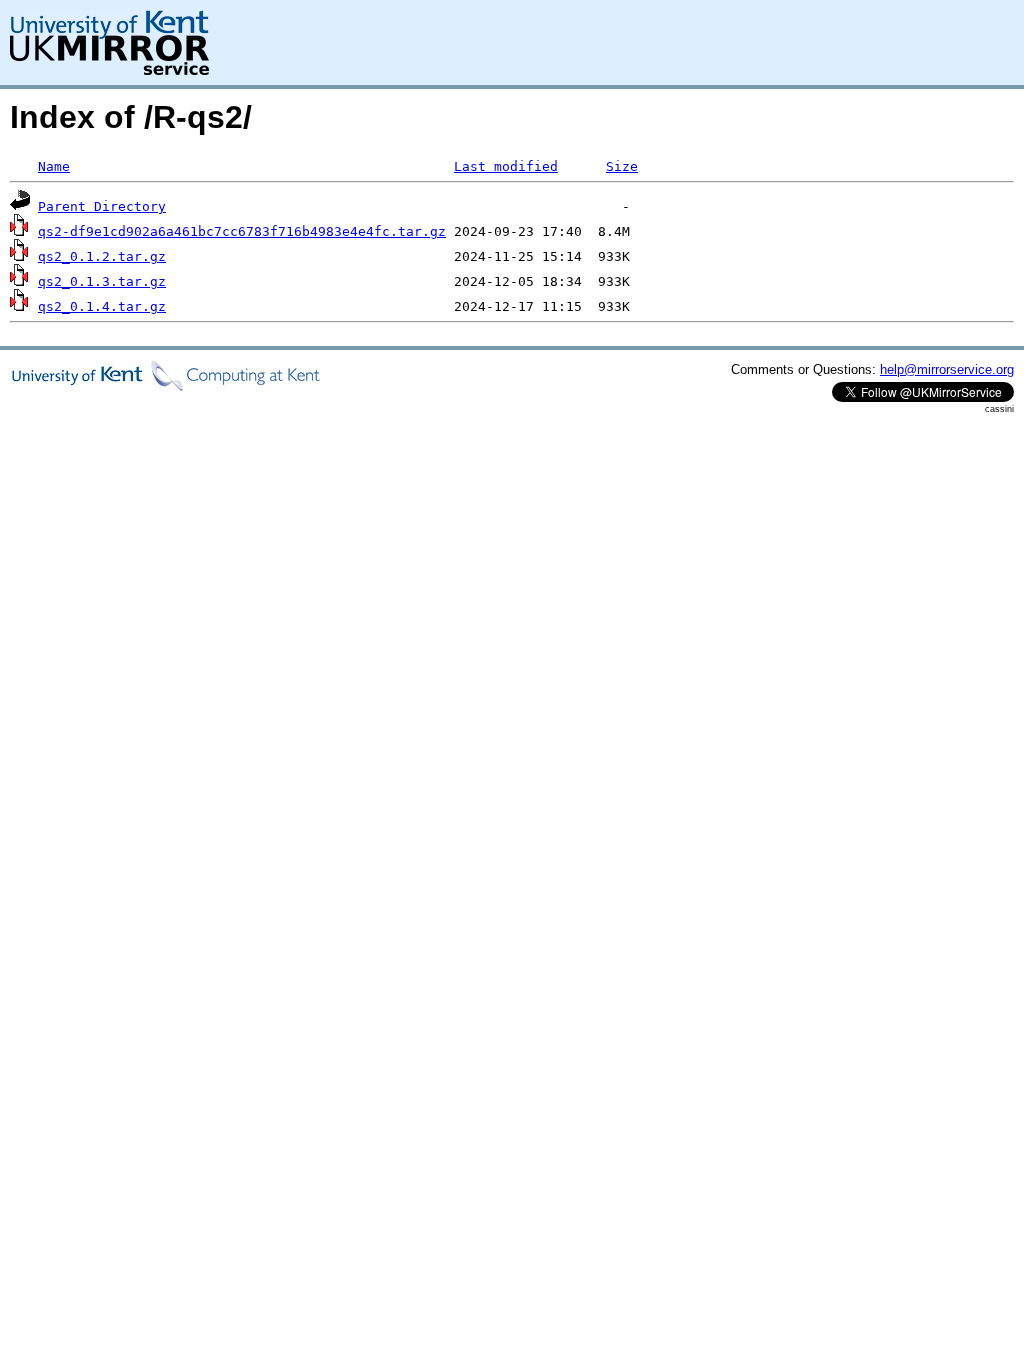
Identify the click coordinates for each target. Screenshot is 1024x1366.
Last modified (506, 166)
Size (622, 166)
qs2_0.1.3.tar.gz (102, 281)
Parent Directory (102, 206)
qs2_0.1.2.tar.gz (102, 256)
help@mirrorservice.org (947, 369)
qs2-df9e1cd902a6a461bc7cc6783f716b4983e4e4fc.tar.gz (242, 231)
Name (54, 166)
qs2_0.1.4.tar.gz (102, 306)
